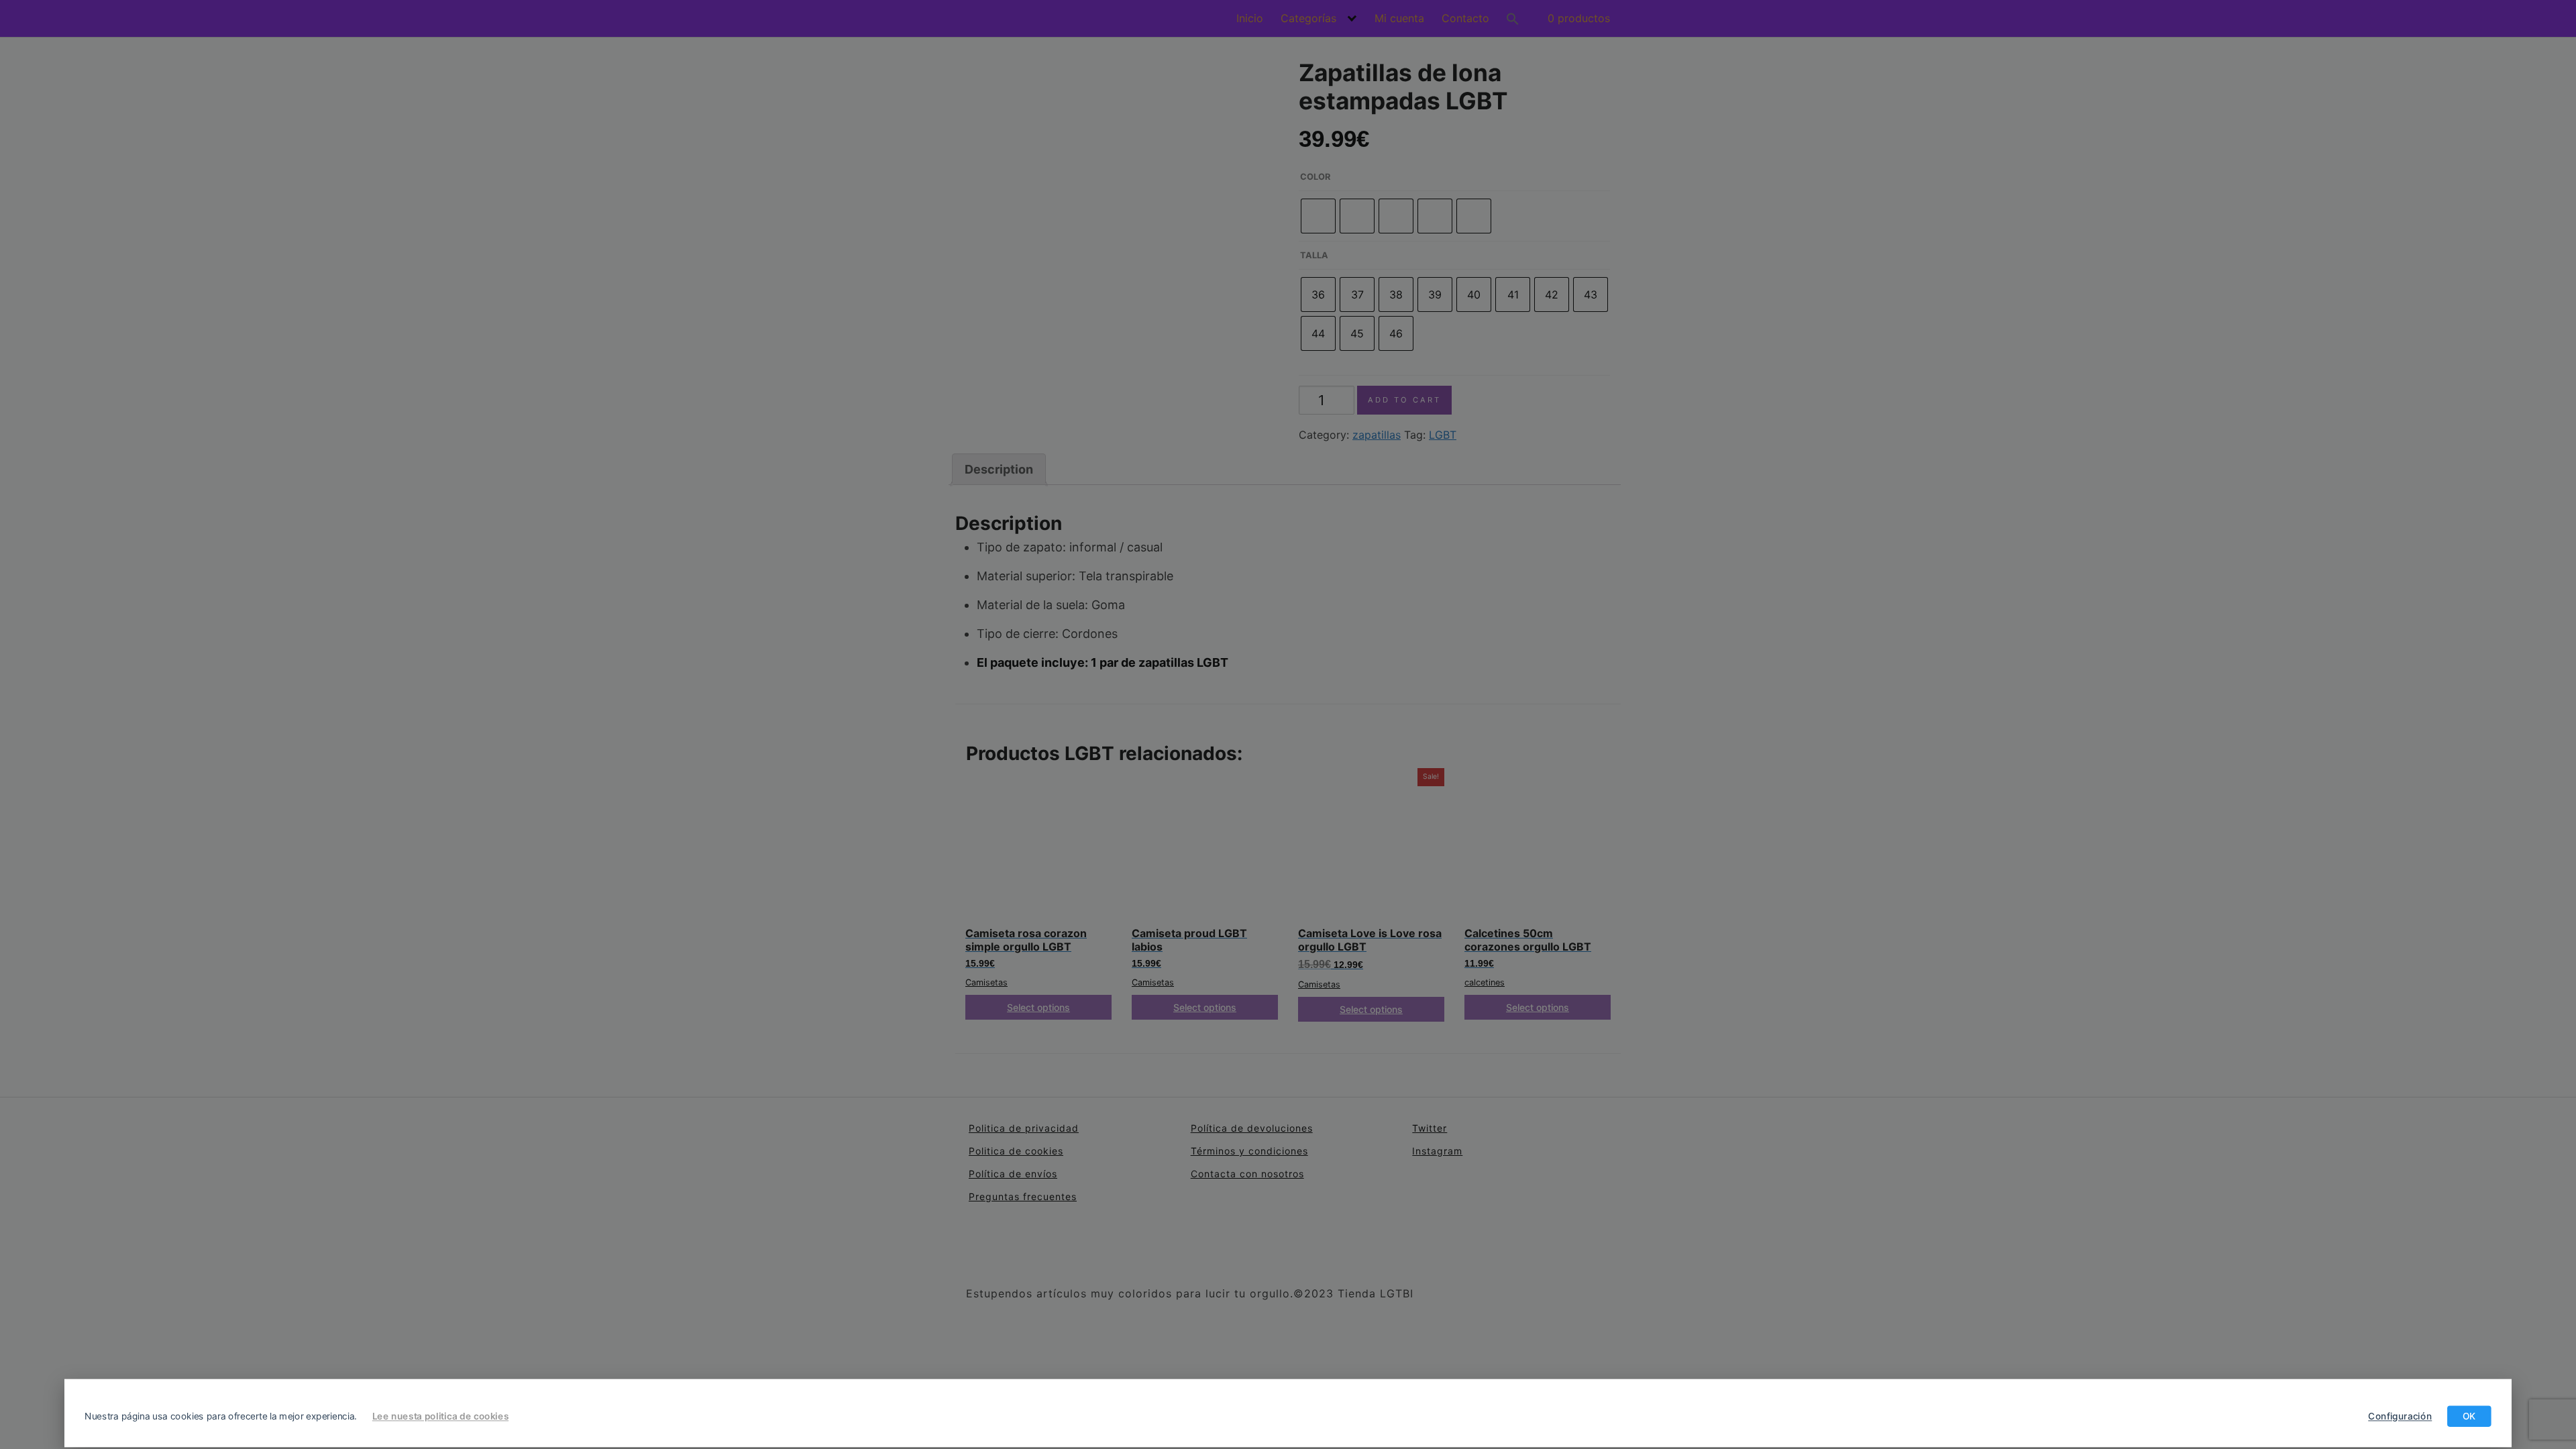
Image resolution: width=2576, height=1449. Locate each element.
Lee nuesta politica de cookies (440, 1416)
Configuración (2400, 1416)
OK (2469, 1416)
